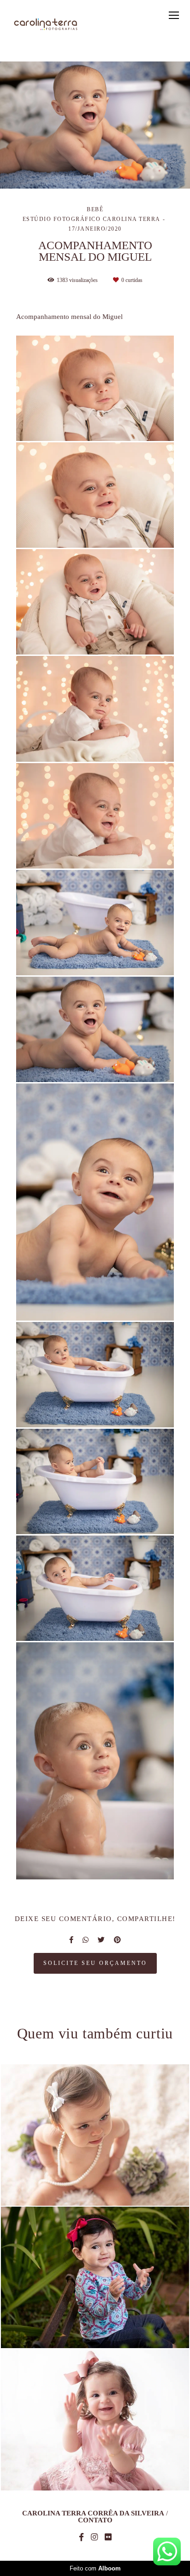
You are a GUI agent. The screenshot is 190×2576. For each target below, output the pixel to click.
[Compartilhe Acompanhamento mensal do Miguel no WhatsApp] (86, 1940)
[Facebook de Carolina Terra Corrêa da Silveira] (81, 2537)
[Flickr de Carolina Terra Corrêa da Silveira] (108, 2537)
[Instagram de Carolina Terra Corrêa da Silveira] (94, 2537)
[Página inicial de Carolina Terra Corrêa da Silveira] (46, 25)
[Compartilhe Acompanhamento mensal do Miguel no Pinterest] (117, 1940)
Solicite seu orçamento (95, 1963)
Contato (95, 2520)
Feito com (95, 2568)
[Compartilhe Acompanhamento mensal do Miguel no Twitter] (101, 1940)
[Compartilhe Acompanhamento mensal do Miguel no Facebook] (71, 1940)
